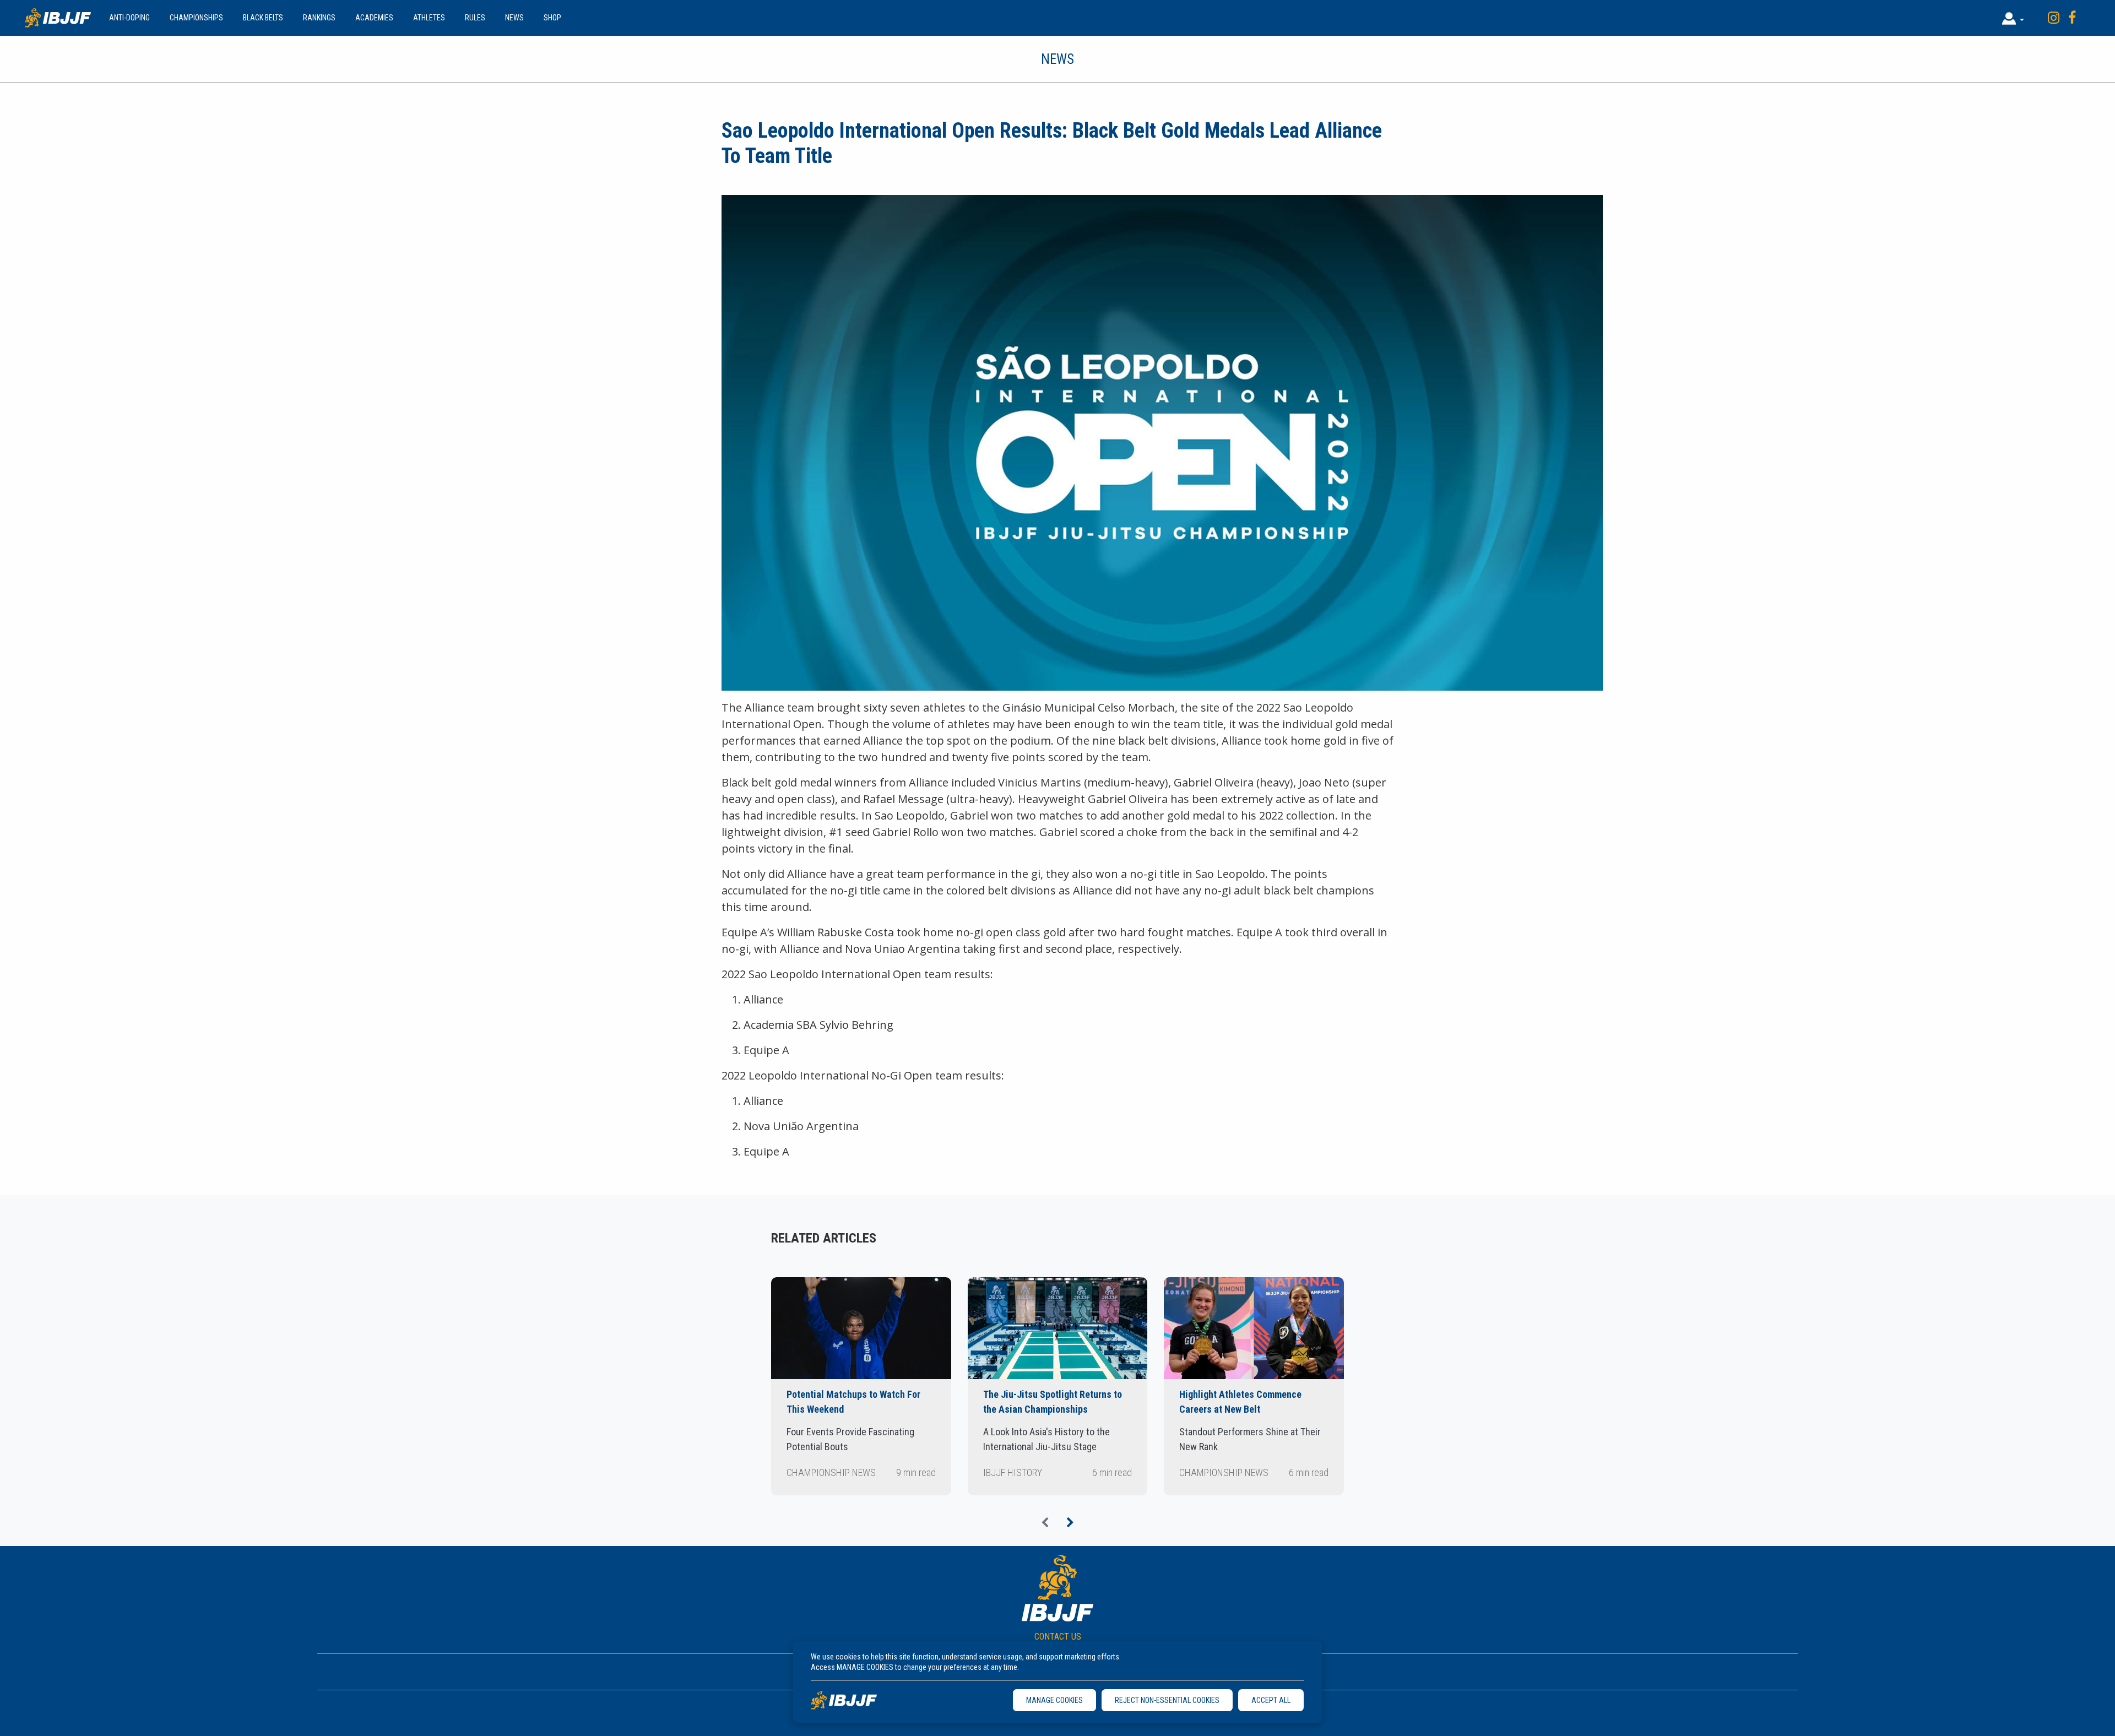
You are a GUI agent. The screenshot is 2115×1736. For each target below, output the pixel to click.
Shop (552, 18)
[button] (2013, 18)
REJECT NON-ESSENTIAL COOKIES (1167, 1700)
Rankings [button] (319, 18)
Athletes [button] (429, 18)
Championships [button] (196, 18)
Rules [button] (475, 18)
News (514, 18)
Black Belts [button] (263, 18)
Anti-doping (129, 18)
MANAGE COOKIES (1054, 1700)
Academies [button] (374, 18)
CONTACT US (1058, 1637)
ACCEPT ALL (1271, 1700)
